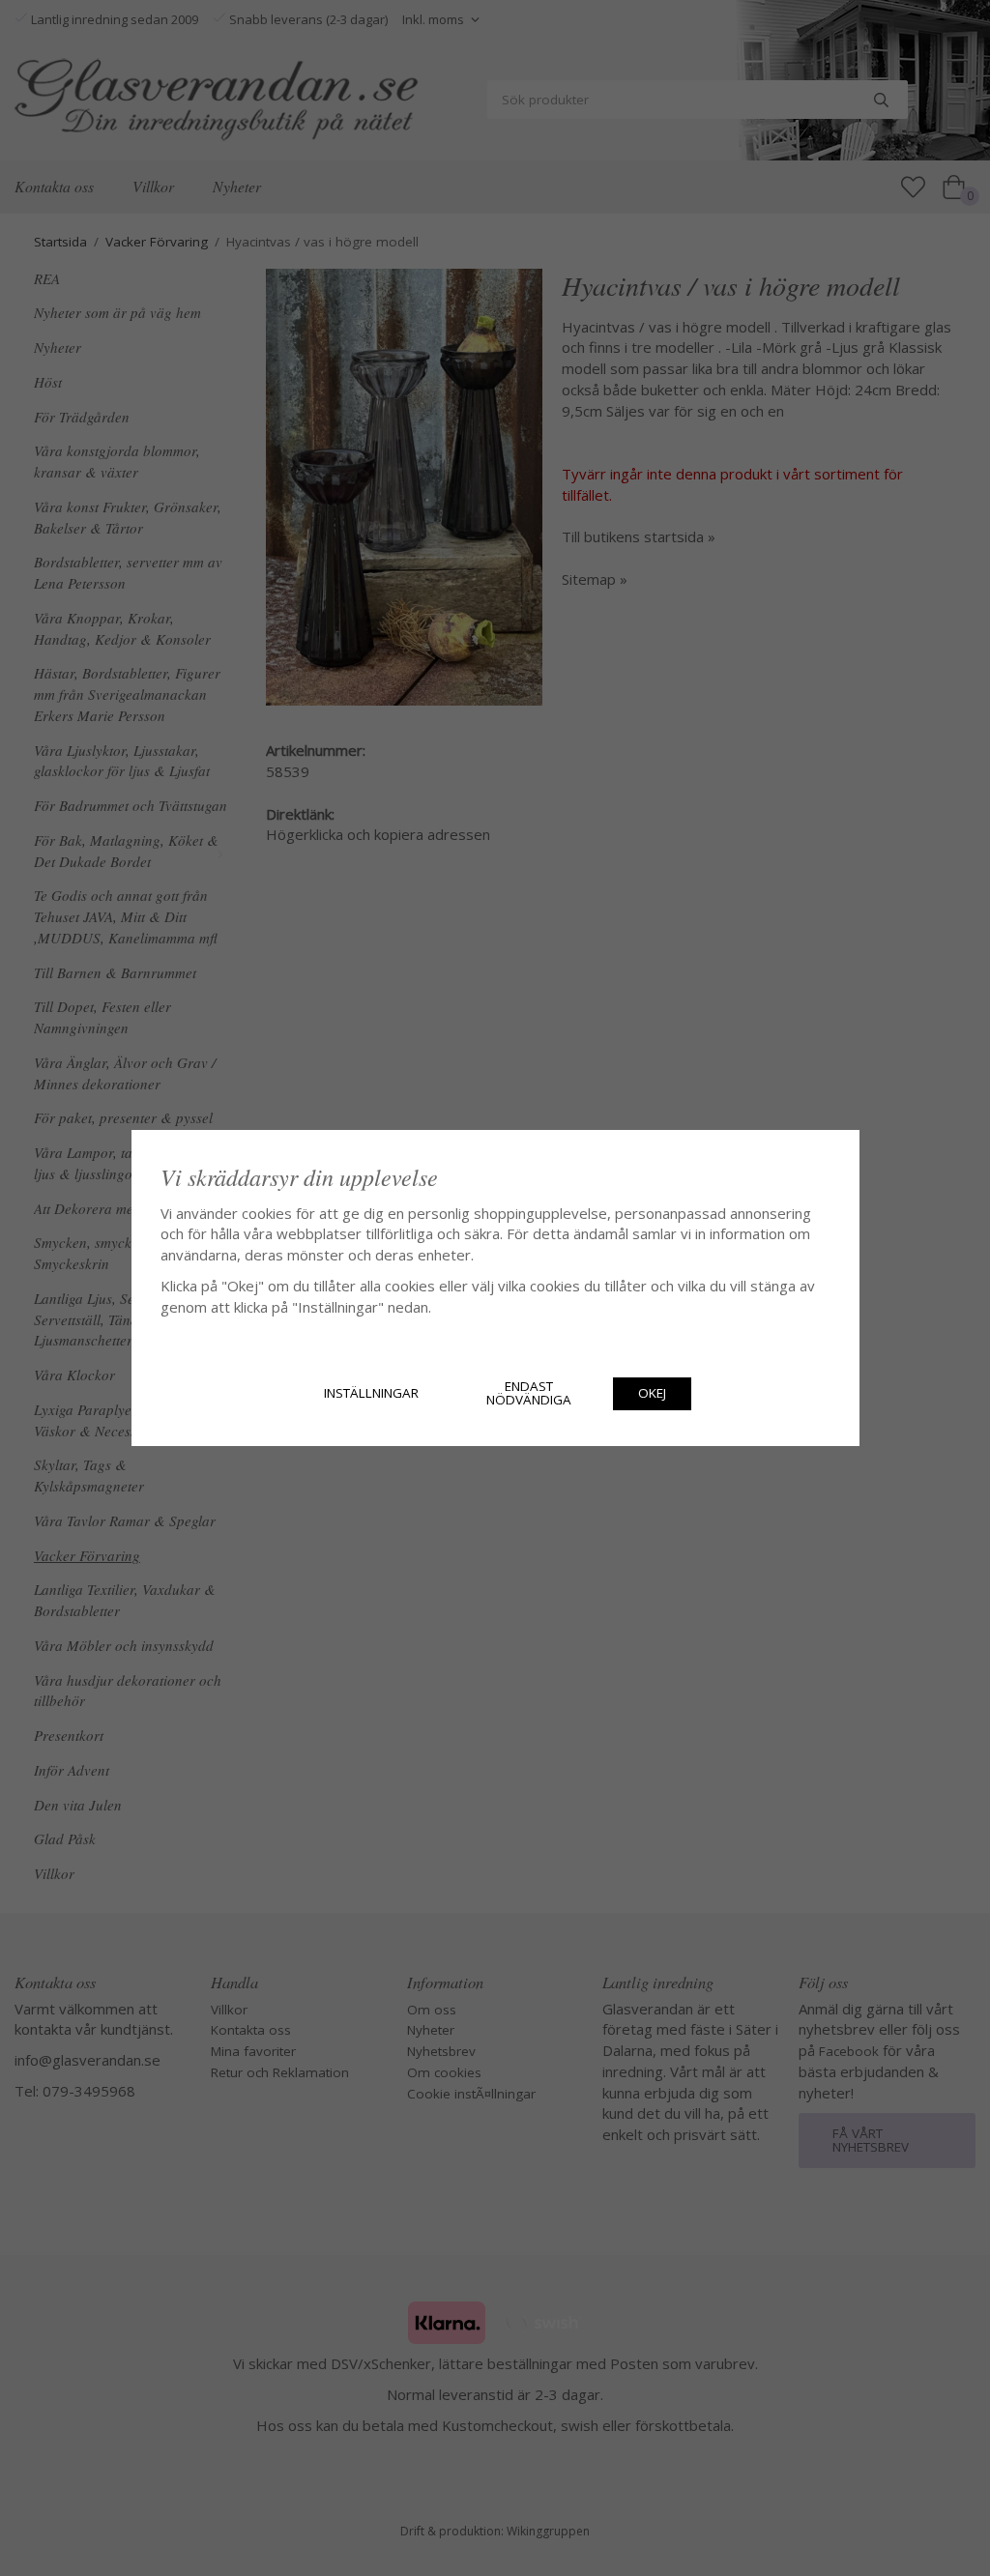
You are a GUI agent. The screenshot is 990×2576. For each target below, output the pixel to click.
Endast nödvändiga (529, 1393)
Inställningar (371, 1393)
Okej (652, 1393)
